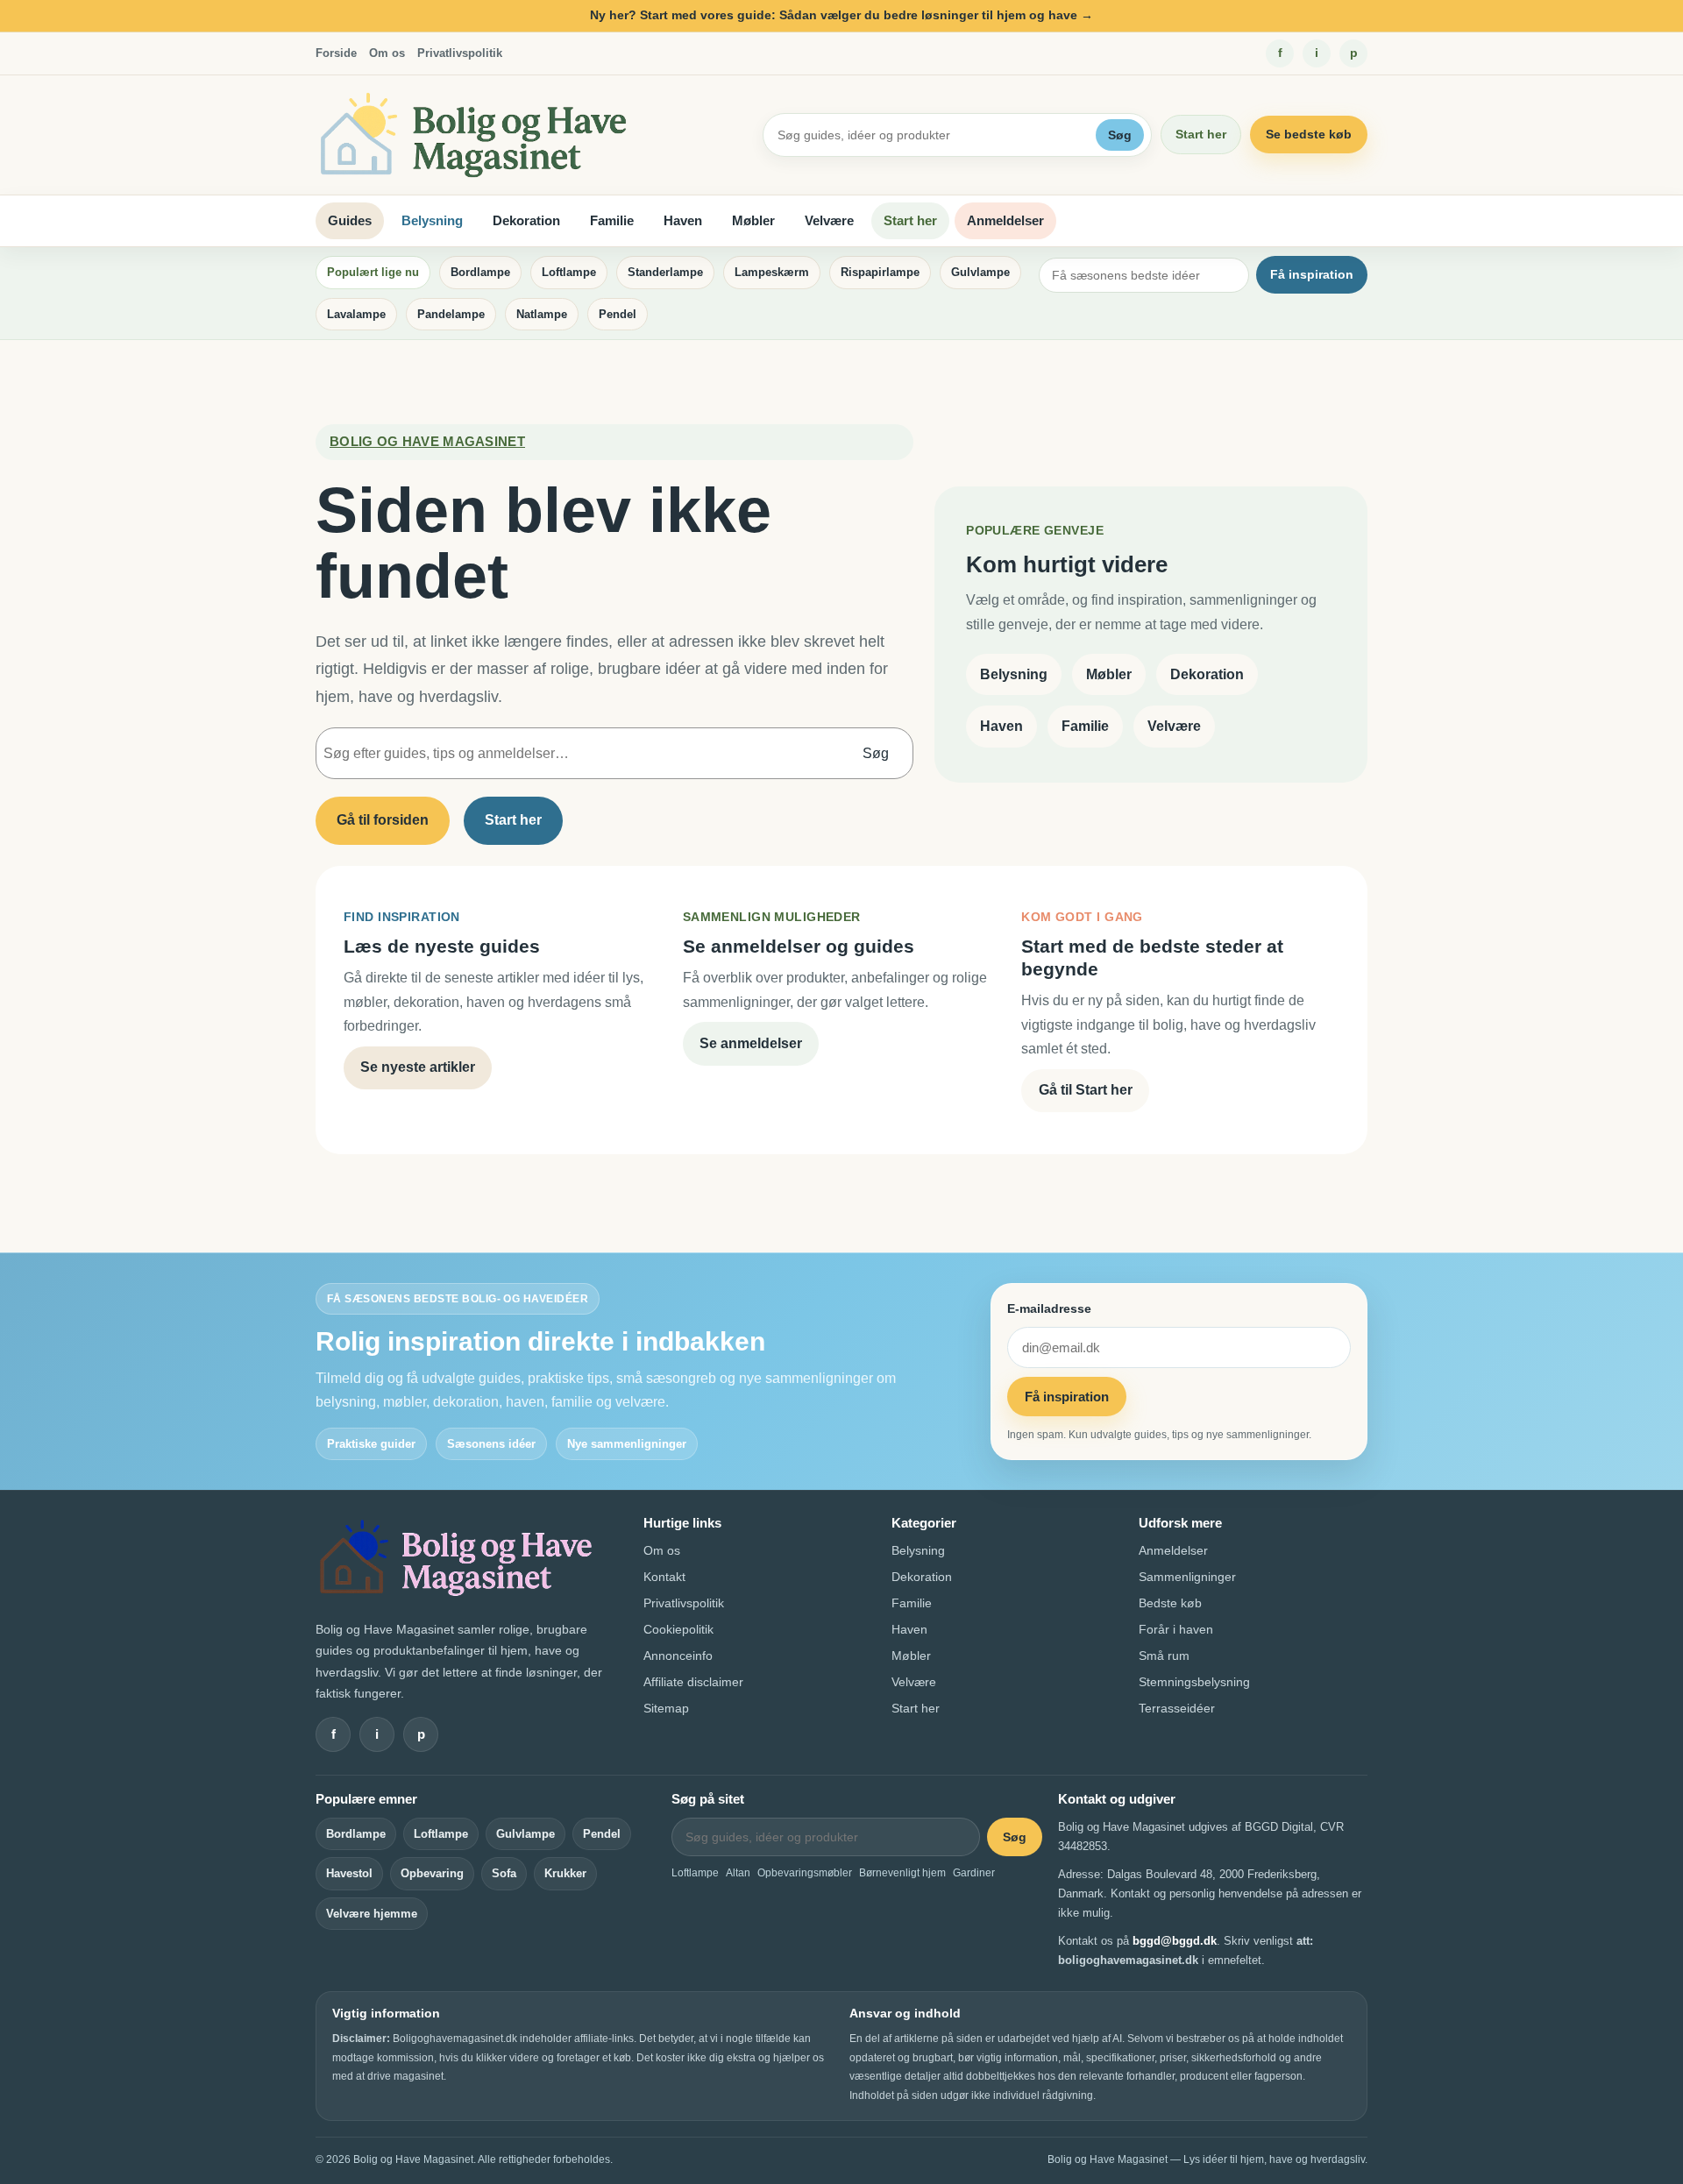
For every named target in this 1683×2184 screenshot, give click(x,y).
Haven (683, 220)
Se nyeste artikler (418, 1067)
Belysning (432, 220)
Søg (1120, 135)
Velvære (829, 220)
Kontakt (664, 1577)
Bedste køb (1170, 1603)
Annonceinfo (678, 1656)
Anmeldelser (1005, 220)
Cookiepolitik (678, 1629)
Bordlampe (480, 272)
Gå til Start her (1086, 1090)
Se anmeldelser (751, 1043)
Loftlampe (569, 272)
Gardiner (974, 1873)
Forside (336, 53)
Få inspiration (1312, 274)
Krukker (565, 1873)
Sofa (504, 1873)
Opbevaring (432, 1873)
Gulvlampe (980, 272)
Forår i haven (1176, 1629)
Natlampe (542, 314)
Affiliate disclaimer (693, 1682)
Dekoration (526, 220)
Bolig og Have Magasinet (427, 441)
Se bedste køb (1309, 134)
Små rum (1164, 1656)
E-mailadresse (1049, 1308)
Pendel (618, 314)
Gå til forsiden (383, 820)
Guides (350, 220)
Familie (612, 220)
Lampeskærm (772, 272)
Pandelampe (451, 314)
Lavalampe (356, 314)
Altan (738, 1873)
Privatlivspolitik (460, 53)
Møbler (753, 220)
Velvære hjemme (372, 1914)
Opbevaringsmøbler (805, 1873)
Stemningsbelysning (1194, 1682)
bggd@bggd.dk (1175, 1941)
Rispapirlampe (880, 272)
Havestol (349, 1873)
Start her (1201, 134)
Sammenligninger (1187, 1577)
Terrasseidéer (1177, 1708)
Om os (387, 53)
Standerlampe (665, 272)
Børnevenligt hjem (902, 1873)
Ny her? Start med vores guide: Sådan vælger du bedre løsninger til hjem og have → (841, 15)
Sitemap (666, 1708)
